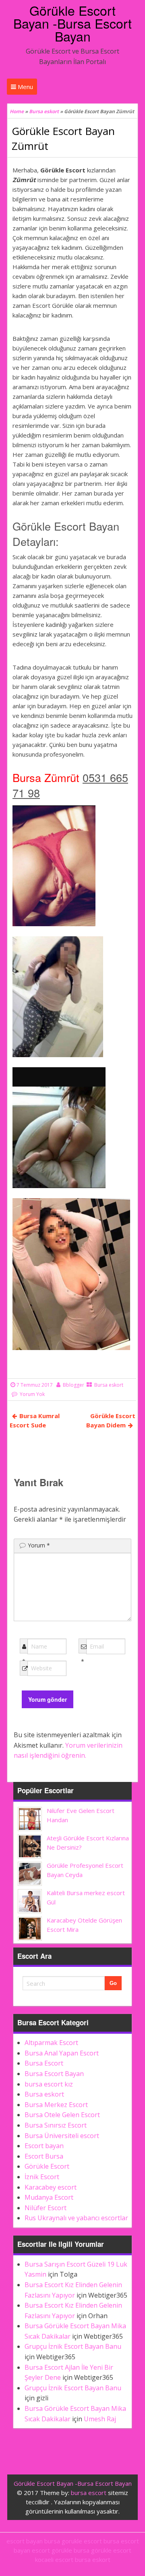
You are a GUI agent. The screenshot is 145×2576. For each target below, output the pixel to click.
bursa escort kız (49, 2084)
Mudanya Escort (49, 2197)
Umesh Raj (100, 2419)
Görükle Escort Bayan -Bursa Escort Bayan (72, 23)
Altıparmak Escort (51, 2043)
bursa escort (89, 2493)
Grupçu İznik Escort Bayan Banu (73, 2346)
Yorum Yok (32, 1394)
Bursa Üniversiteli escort (62, 2136)
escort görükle (52, 2550)
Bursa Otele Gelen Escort (62, 2115)
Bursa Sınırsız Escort (56, 2125)
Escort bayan (44, 2146)
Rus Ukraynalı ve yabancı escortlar (76, 2218)
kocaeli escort (54, 2559)
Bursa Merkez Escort (56, 2105)
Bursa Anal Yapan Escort (62, 2053)
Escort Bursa (44, 2156)
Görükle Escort (47, 2166)
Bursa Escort (44, 2063)
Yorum (39, 1545)
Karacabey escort (51, 2187)
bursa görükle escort (103, 2550)
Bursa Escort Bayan (54, 2074)
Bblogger (74, 1385)
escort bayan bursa (33, 2541)
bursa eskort (93, 2559)
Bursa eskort (44, 111)
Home (17, 111)
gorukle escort (82, 2541)
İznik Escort (42, 2177)
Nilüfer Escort (46, 2208)
